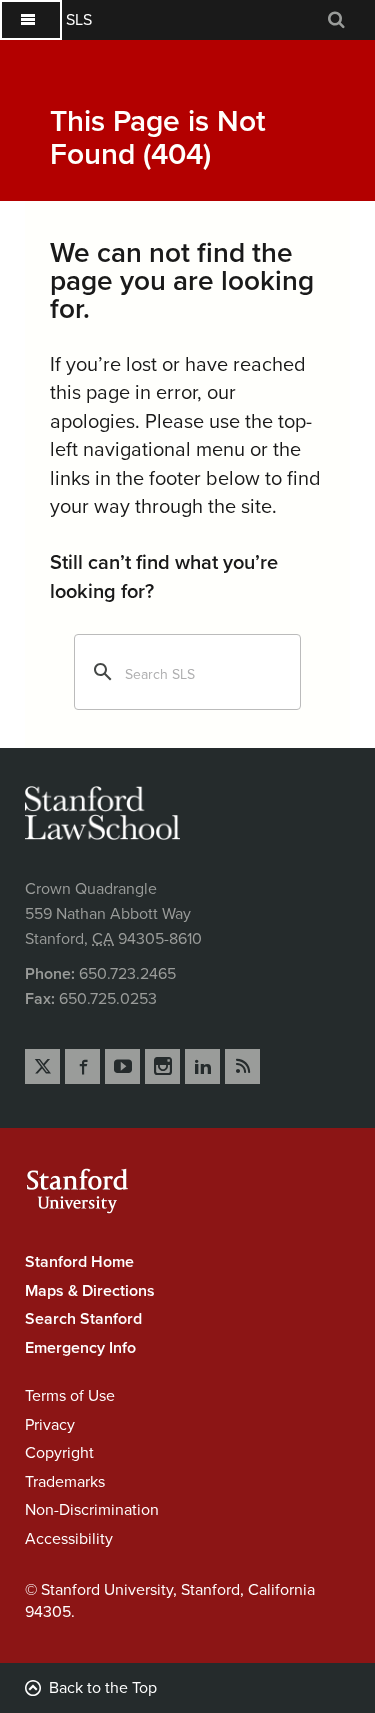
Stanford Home (79, 1262)
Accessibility (69, 1539)
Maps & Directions (90, 1291)
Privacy (50, 1425)
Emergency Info (80, 1348)
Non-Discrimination (92, 1510)
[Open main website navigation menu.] (31, 20)
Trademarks (65, 1482)
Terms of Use (70, 1396)
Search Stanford (83, 1319)
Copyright (59, 1453)
